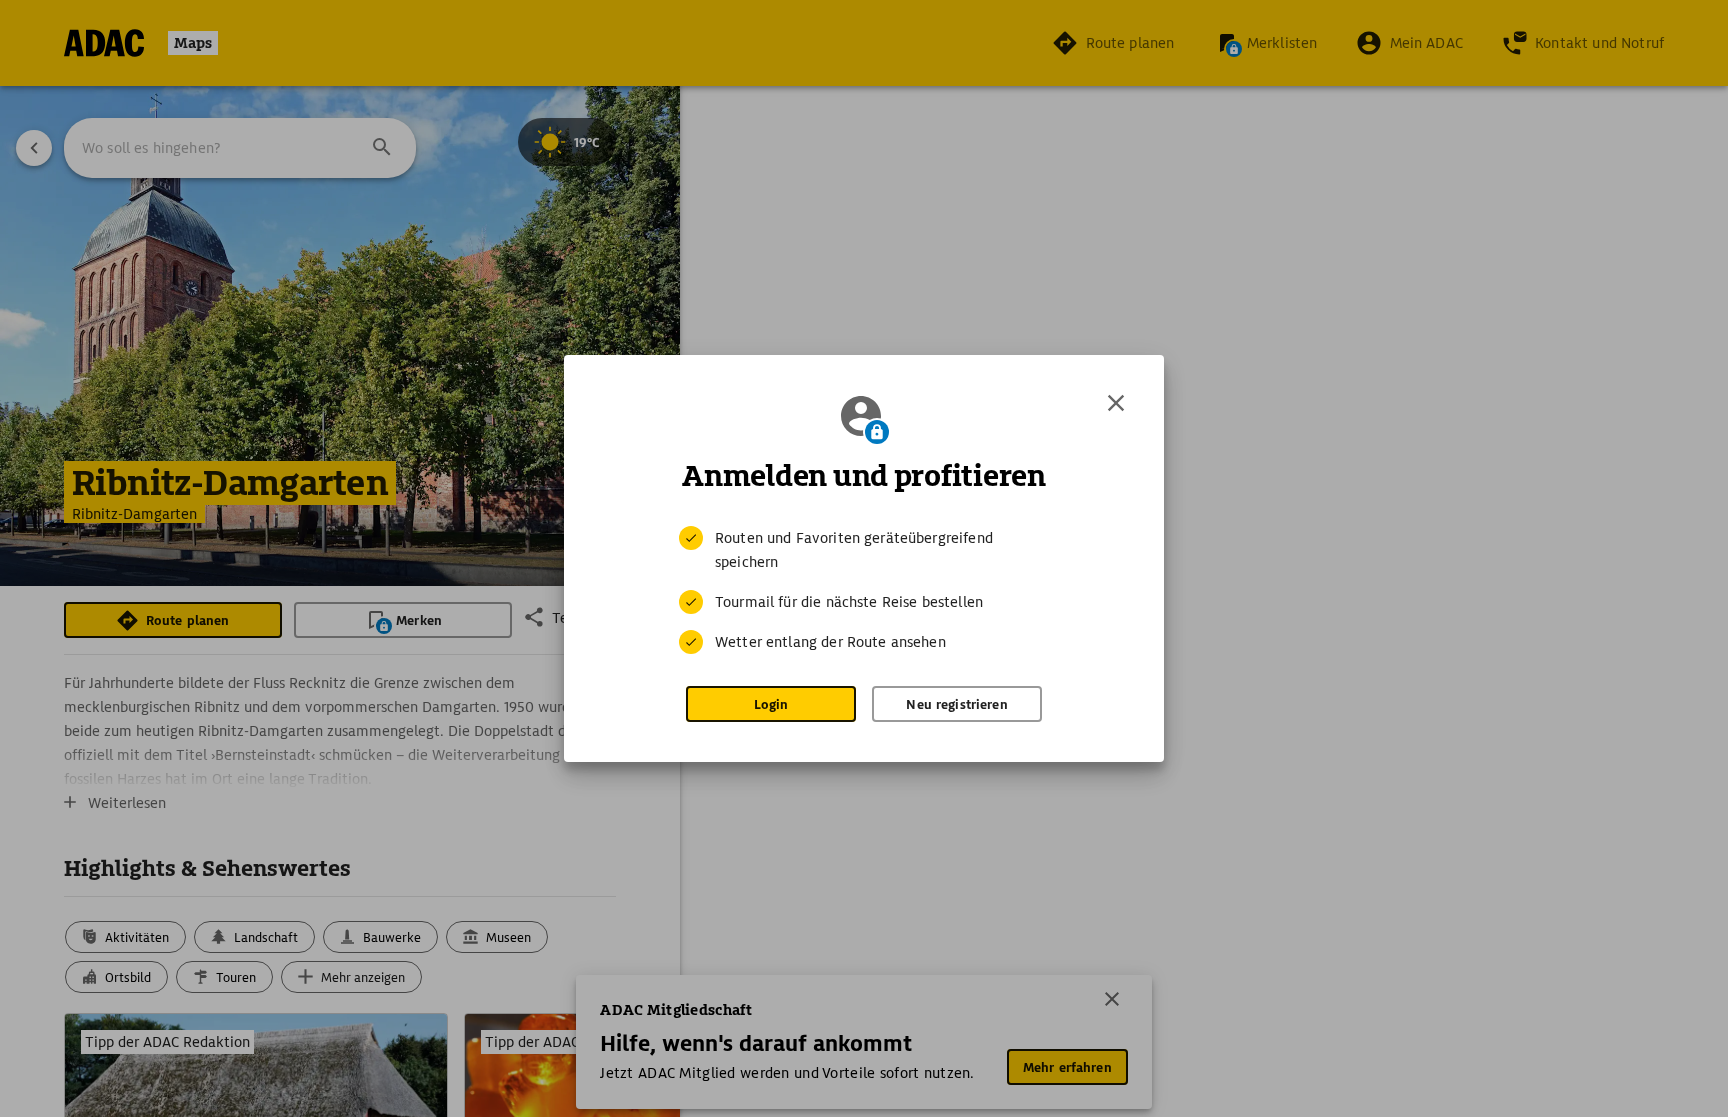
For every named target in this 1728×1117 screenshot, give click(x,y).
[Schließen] (1116, 403)
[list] (864, 590)
